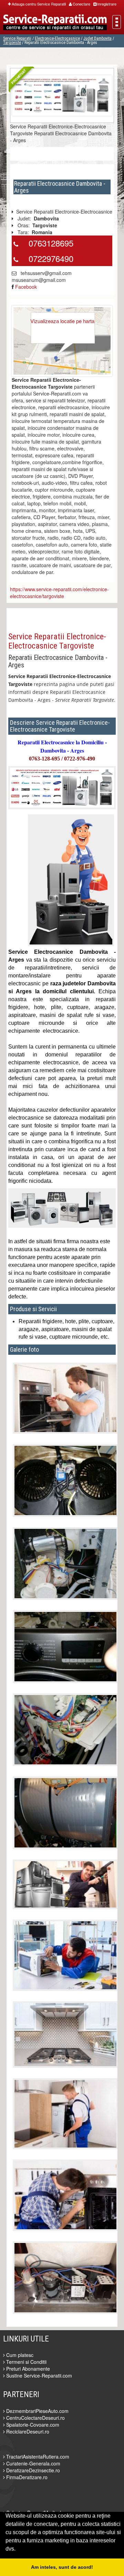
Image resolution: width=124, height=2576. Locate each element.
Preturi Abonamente (27, 2369)
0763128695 (51, 243)
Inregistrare (107, 4)
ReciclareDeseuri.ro (27, 2431)
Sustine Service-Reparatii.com (38, 2375)
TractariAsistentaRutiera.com (37, 2457)
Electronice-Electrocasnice (57, 38)
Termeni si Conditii (26, 2362)
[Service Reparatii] (55, 23)
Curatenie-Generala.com (33, 2463)
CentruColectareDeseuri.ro (35, 2418)
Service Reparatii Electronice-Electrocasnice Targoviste (57, 641)
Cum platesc (19, 2355)
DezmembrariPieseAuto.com (37, 2411)
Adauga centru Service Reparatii (39, 4)
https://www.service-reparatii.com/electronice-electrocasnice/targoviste (59, 593)
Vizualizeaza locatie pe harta (62, 321)
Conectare (81, 4)
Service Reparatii (17, 38)
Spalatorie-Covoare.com (32, 2425)
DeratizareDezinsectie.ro (32, 2470)
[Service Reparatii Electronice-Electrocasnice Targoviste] (62, 94)
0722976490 (51, 258)
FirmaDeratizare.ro (26, 2477)
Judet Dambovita (97, 38)
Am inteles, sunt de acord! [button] (62, 2567)
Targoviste (12, 43)
